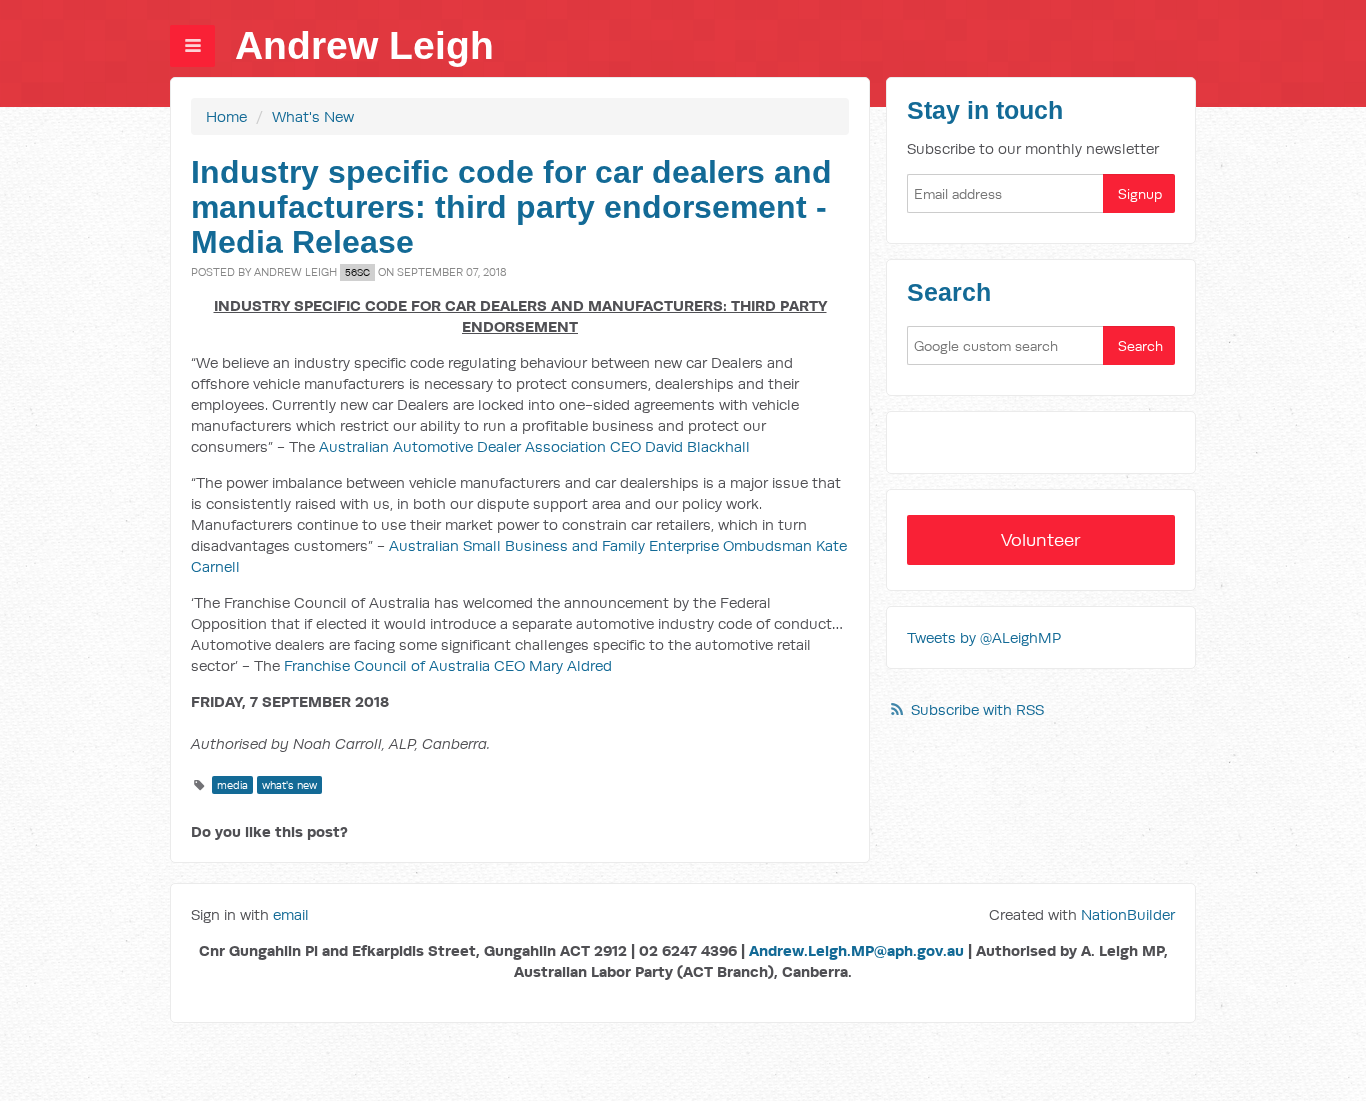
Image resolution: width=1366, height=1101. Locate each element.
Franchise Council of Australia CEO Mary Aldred (448, 665)
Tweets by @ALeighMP (984, 637)
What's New (313, 116)
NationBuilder (1128, 914)
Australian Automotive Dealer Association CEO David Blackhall (534, 446)
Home (226, 116)
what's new (289, 785)
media (232, 785)
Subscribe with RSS (977, 709)
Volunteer (1041, 539)
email (291, 914)
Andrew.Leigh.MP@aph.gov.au (856, 950)
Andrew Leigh (364, 45)
